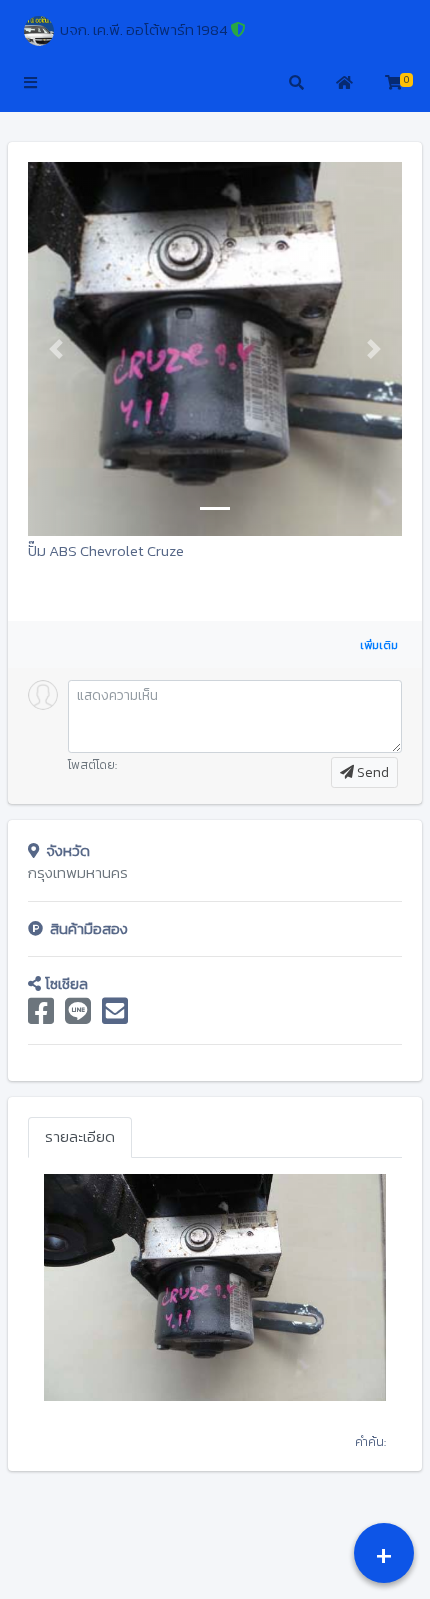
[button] (30, 84)
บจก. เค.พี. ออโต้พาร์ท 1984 (141, 29)
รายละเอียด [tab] (80, 1136)
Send (371, 772)
